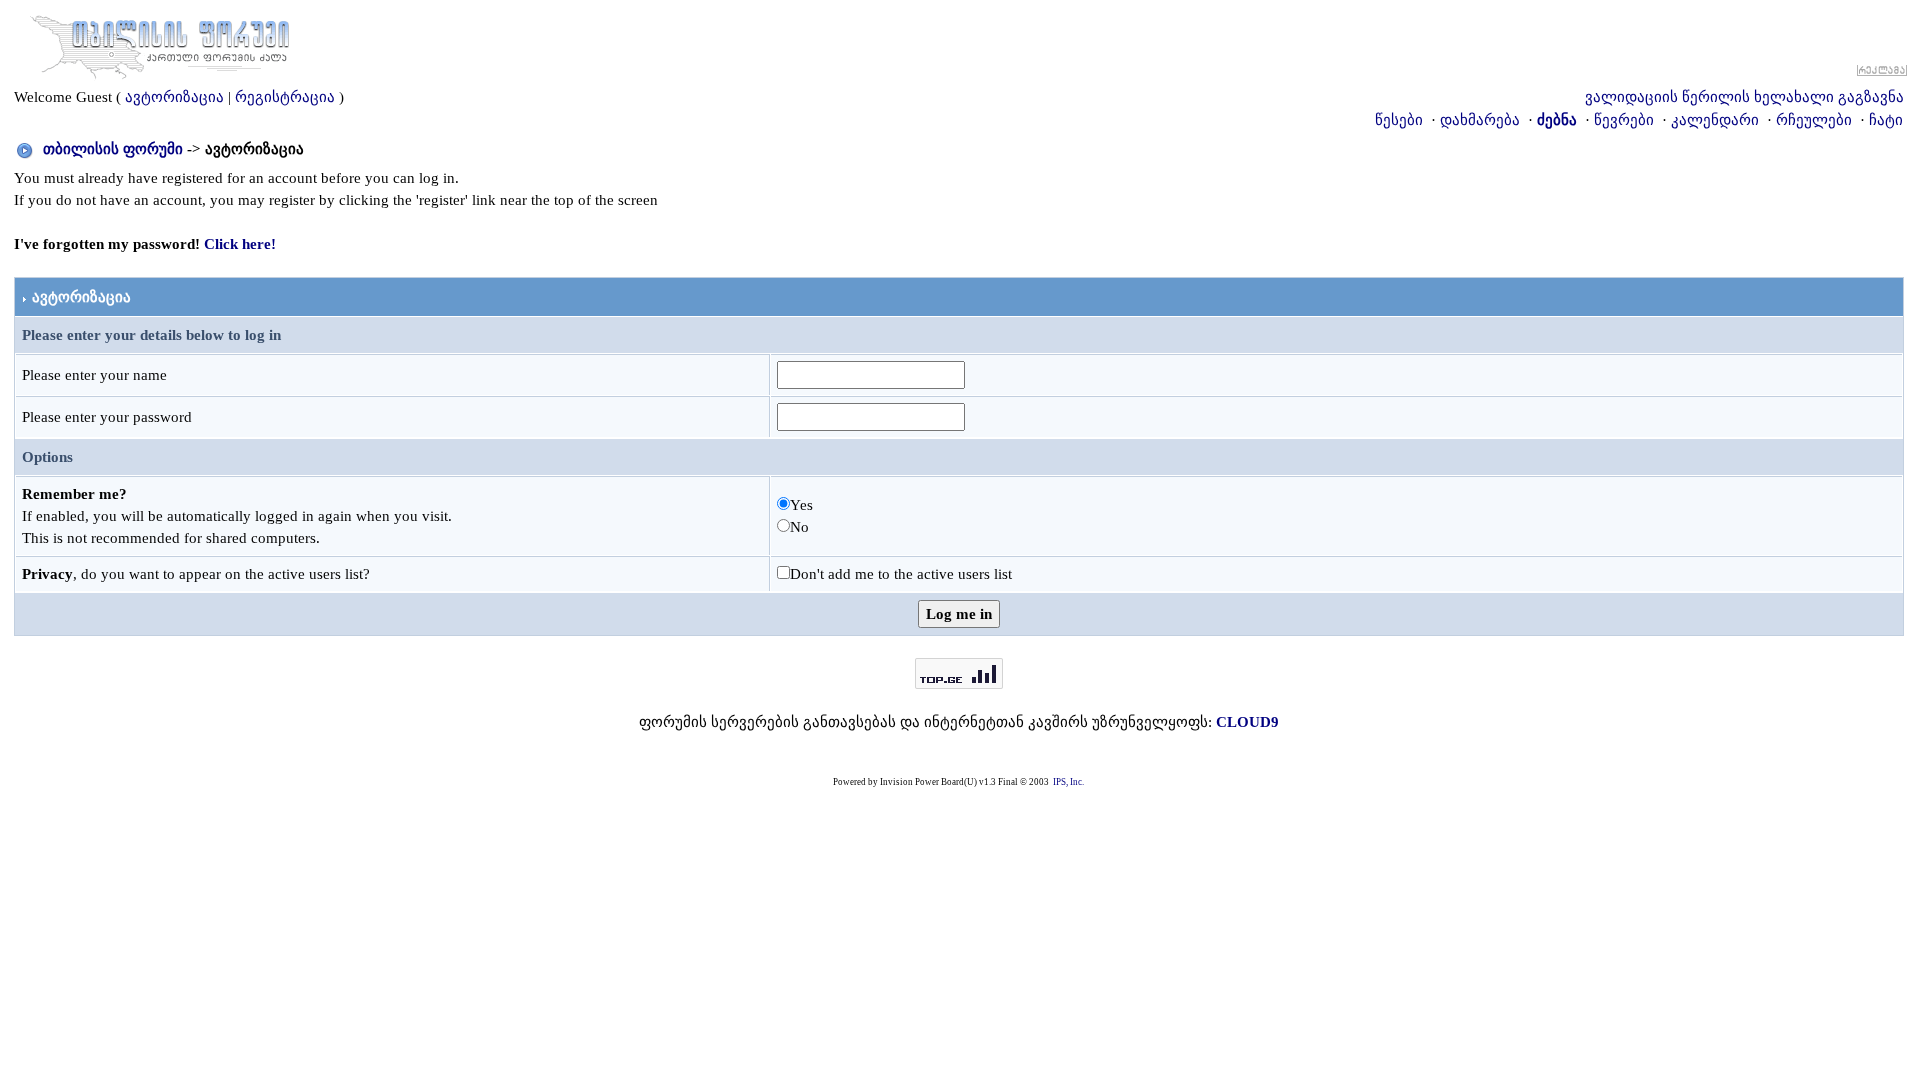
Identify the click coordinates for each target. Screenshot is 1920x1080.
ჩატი (1886, 120)
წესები (1399, 120)
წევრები (1624, 120)
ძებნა (1557, 120)
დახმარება (1480, 120)
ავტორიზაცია (174, 97)
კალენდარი (1715, 120)
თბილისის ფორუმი (113, 149)
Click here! (240, 244)
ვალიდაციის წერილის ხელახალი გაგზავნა (1744, 97)
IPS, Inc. (1068, 782)
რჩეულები (1814, 120)
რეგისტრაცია (285, 97)
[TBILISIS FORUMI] (160, 43)
